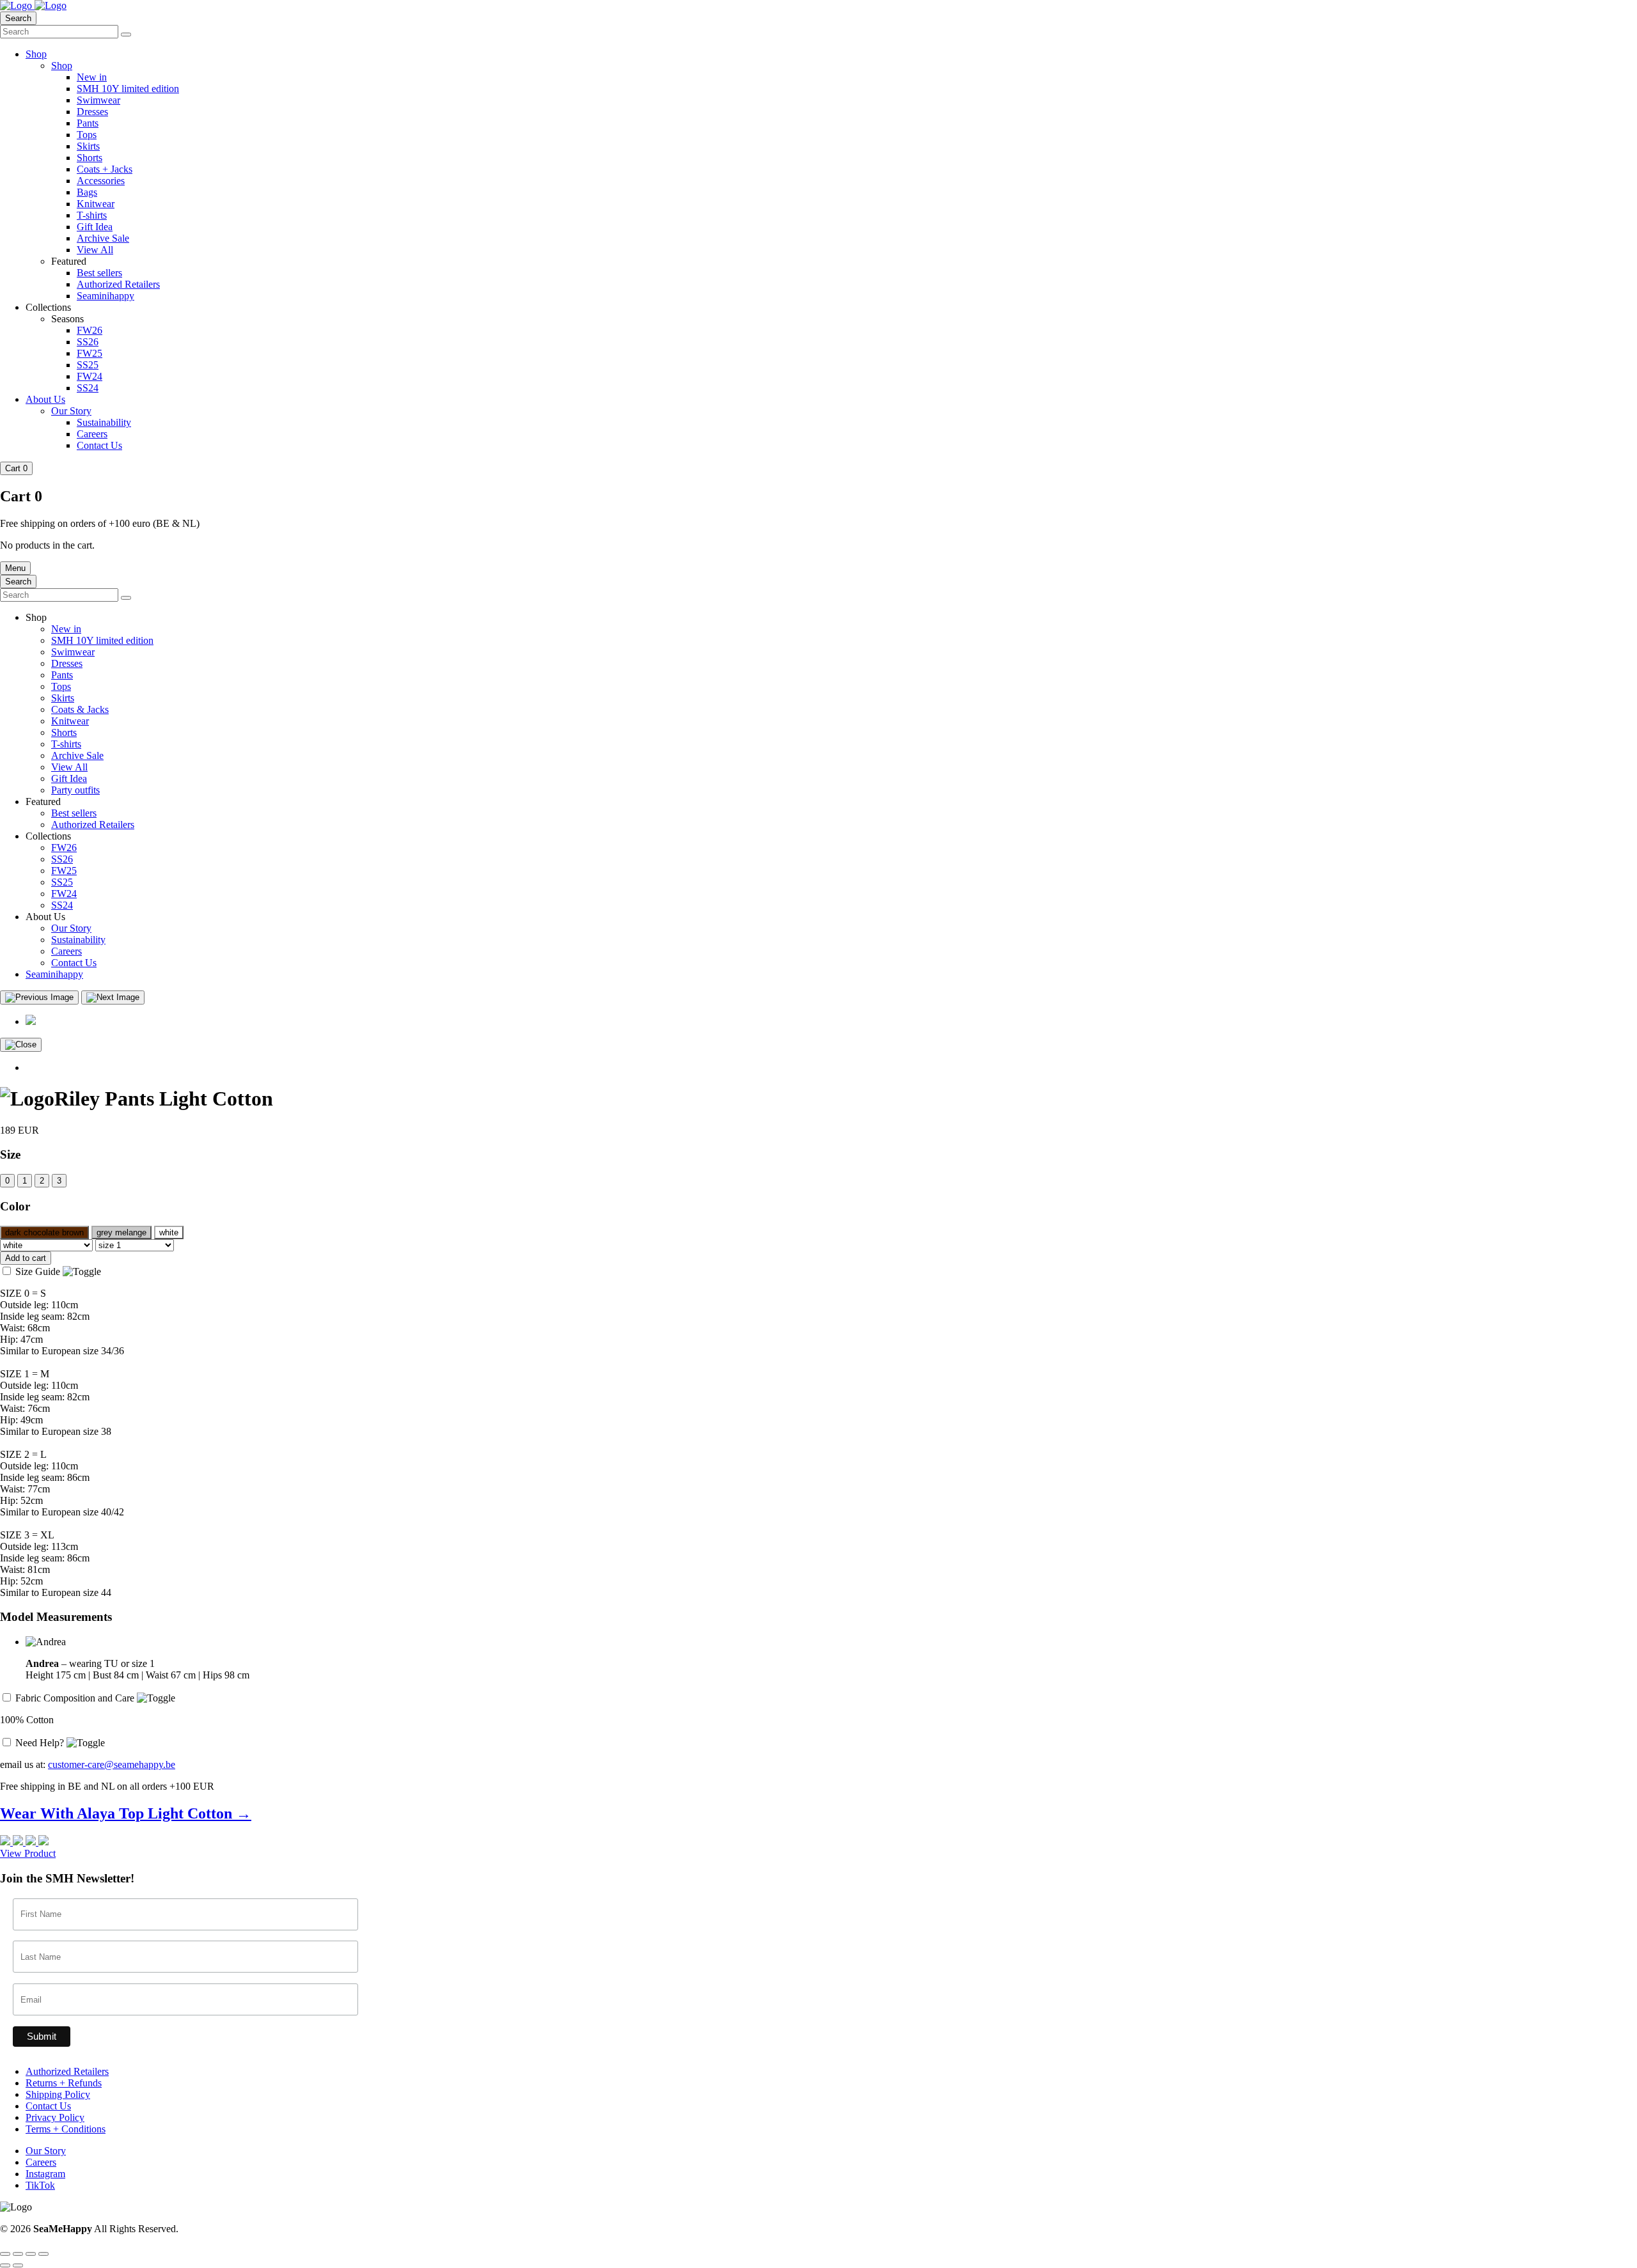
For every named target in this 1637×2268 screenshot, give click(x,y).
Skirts (88, 146)
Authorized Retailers (118, 284)
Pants (88, 123)
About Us (45, 399)
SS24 (88, 388)
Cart (16, 468)
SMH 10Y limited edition (128, 89)
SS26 (88, 342)
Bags (87, 192)
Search (18, 18)
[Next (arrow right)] (18, 2265)
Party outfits (75, 790)
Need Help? (41, 1743)
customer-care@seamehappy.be (112, 1764)
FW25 (90, 353)
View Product (28, 1853)
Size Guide (39, 1271)
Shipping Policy (58, 2094)
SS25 (88, 365)
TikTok (40, 2185)
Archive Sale (103, 238)
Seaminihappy (106, 296)
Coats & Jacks (80, 709)
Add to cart (26, 1258)
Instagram (45, 2174)
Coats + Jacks (105, 169)
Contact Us (99, 445)
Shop (36, 54)
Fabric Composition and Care (76, 1698)
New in (92, 77)
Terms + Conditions (66, 2129)
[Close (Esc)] (43, 2254)
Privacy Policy (55, 2117)
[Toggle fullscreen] (18, 2254)
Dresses (92, 112)
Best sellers (99, 273)
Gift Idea (95, 227)
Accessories (101, 181)
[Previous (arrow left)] (5, 2265)
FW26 (90, 330)
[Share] (31, 2254)
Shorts (90, 158)
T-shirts (92, 215)
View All (95, 250)
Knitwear (96, 204)
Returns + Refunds (64, 2083)
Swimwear (98, 100)
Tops (87, 135)
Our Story (71, 411)
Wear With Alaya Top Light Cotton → (126, 1813)
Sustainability (104, 422)
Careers (92, 434)
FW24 (90, 376)
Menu (15, 568)
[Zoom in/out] (5, 2254)
